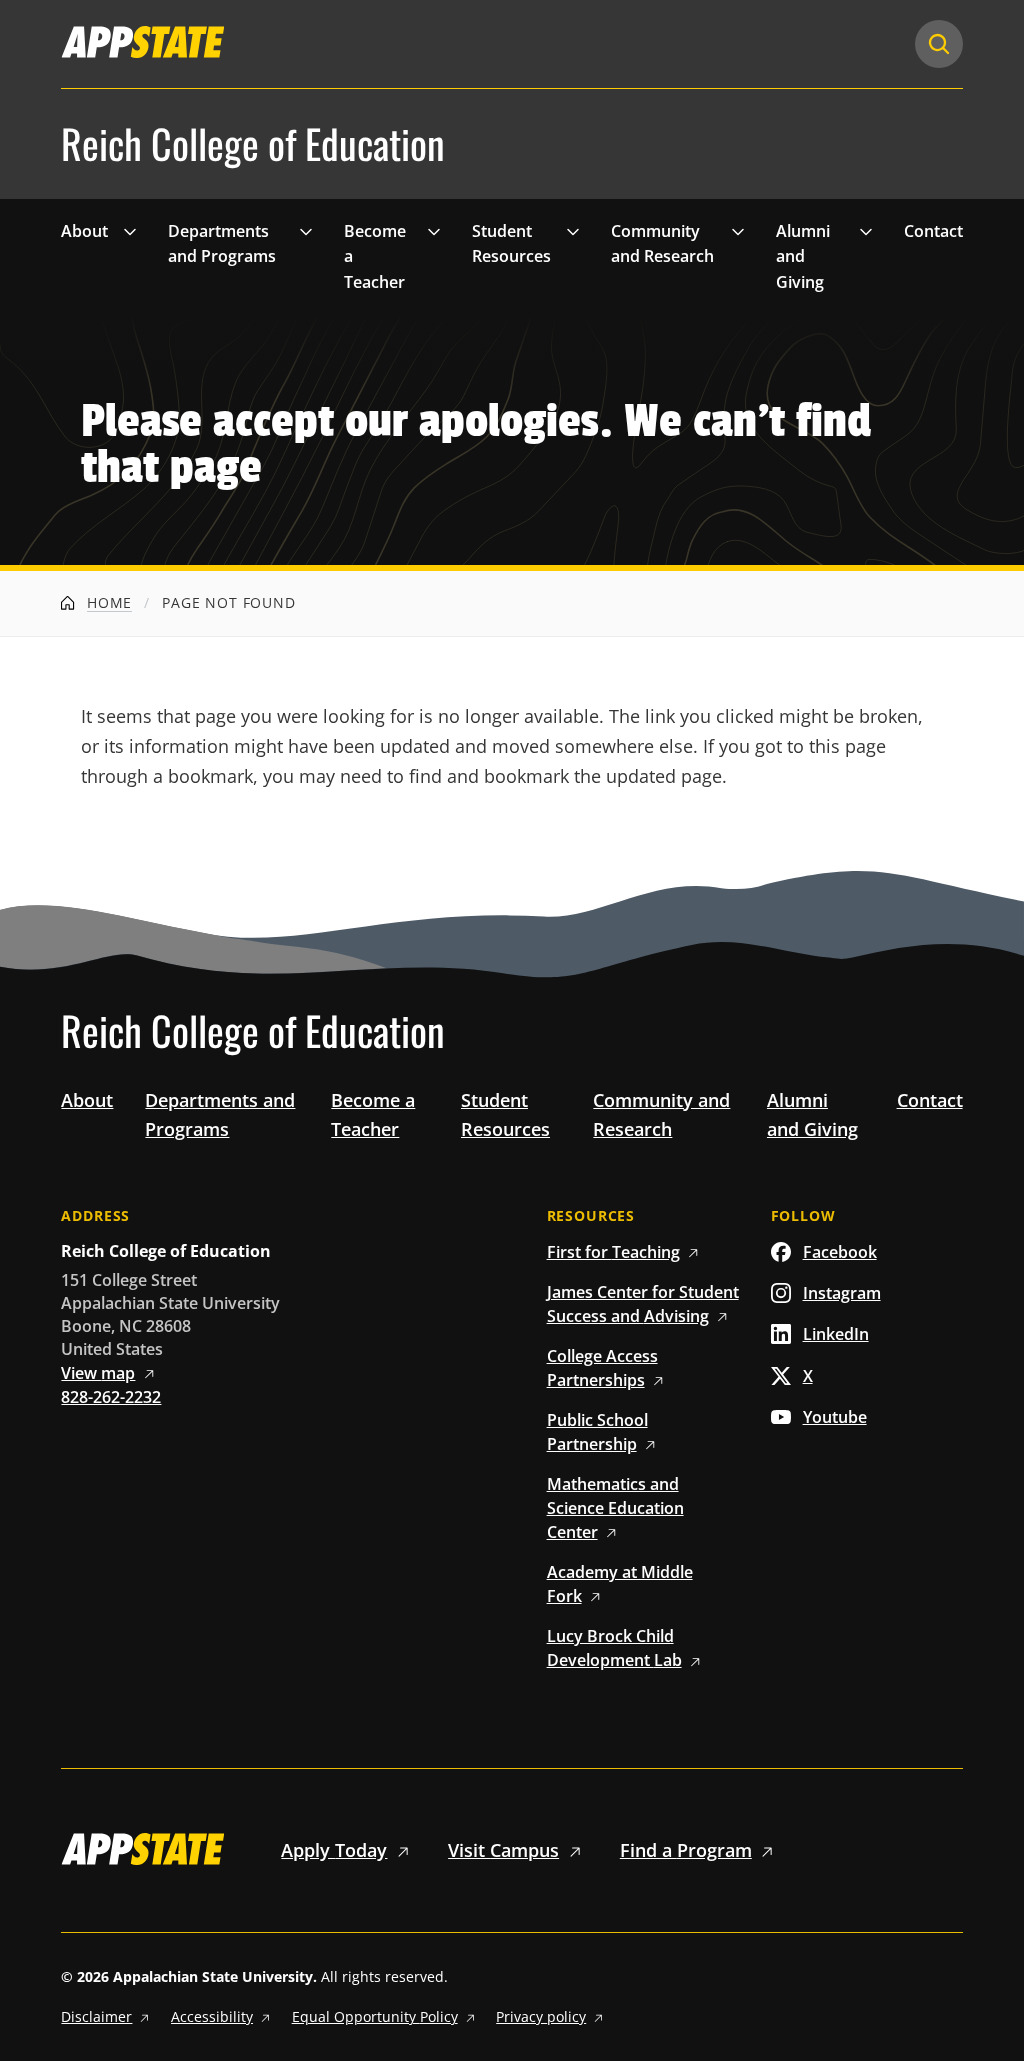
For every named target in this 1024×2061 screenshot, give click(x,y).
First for (613, 1252)
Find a (686, 1850)
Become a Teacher (375, 256)
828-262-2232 (111, 1397)
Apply (334, 1850)
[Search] (939, 44)
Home (107, 602)
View (98, 1373)
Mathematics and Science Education (615, 1508)
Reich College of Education (253, 144)
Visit (503, 1850)
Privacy (541, 2016)
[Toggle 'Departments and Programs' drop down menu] (306, 231)
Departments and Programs (222, 244)
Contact (933, 231)
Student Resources (511, 244)
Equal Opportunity (375, 2016)
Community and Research (662, 244)
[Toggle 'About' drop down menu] (130, 231)
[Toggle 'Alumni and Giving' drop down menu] (866, 231)
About (84, 231)
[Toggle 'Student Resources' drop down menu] (573, 231)
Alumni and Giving (803, 256)
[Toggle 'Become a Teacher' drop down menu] (434, 231)
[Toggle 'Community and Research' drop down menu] (738, 231)
